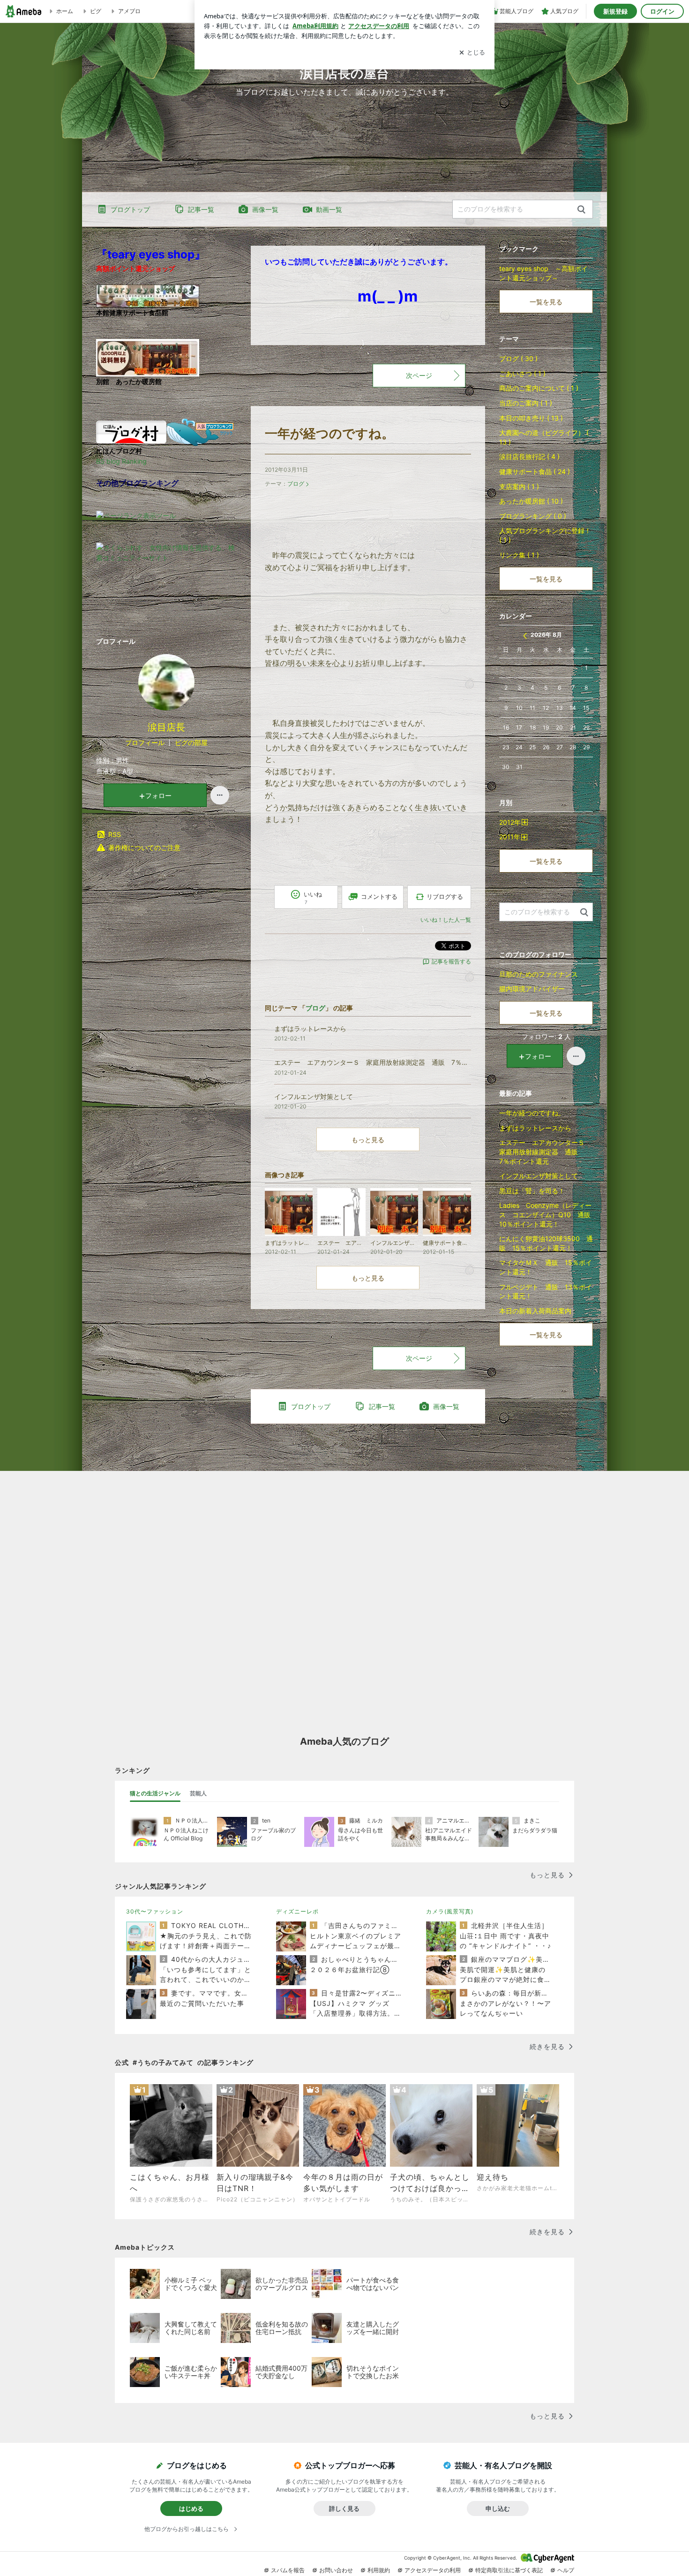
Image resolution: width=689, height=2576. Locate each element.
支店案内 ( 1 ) (519, 486)
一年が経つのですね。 (330, 433)
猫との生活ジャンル (155, 1793)
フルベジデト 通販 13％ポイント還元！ (546, 1292)
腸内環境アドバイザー (532, 989)
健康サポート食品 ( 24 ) (535, 471)
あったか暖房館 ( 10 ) (531, 501)
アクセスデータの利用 (433, 2570)
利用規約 (379, 2570)
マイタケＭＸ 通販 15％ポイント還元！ (546, 1267)
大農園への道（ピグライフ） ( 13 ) (544, 437)
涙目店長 (166, 727)
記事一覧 (201, 209)
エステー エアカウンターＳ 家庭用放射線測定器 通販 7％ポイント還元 (545, 1152)
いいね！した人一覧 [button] (446, 920)
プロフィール (145, 742)
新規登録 (615, 11)
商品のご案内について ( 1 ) (539, 388)
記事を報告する (451, 961)
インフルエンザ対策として (539, 1176)
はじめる (191, 2508)
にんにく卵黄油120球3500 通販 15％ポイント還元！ (546, 1243)
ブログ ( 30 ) (518, 358)
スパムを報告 (288, 2570)
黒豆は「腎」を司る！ (532, 1191)
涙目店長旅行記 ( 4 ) (529, 456)
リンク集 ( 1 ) (519, 555)
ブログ (296, 484)
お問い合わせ (336, 2570)
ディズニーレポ (297, 1911)
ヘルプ (566, 2570)
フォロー (158, 795)
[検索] (581, 210)
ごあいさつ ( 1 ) (522, 373)
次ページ (419, 375)
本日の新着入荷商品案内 (535, 1311)
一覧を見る (546, 302)
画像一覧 (265, 209)
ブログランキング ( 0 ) (533, 516)
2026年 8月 (546, 635)
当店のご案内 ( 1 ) (526, 403)
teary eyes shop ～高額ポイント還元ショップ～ (543, 273)
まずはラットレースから (535, 1128)
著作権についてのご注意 (144, 847)
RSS (115, 834)
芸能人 (198, 1793)
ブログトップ (130, 209)
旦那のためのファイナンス (539, 974)
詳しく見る (344, 2508)
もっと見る (368, 1140)
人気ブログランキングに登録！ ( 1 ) (545, 535)
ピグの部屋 (191, 742)
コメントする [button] (379, 896)
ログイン (662, 11)
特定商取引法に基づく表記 (509, 2570)
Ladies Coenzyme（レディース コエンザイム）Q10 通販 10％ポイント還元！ (546, 1214)
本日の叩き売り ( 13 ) (531, 418)
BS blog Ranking (121, 461)
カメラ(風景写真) (450, 1911)
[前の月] (525, 636)
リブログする (445, 896)
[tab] (155, 1793)
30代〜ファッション (155, 1911)
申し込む (498, 2508)
